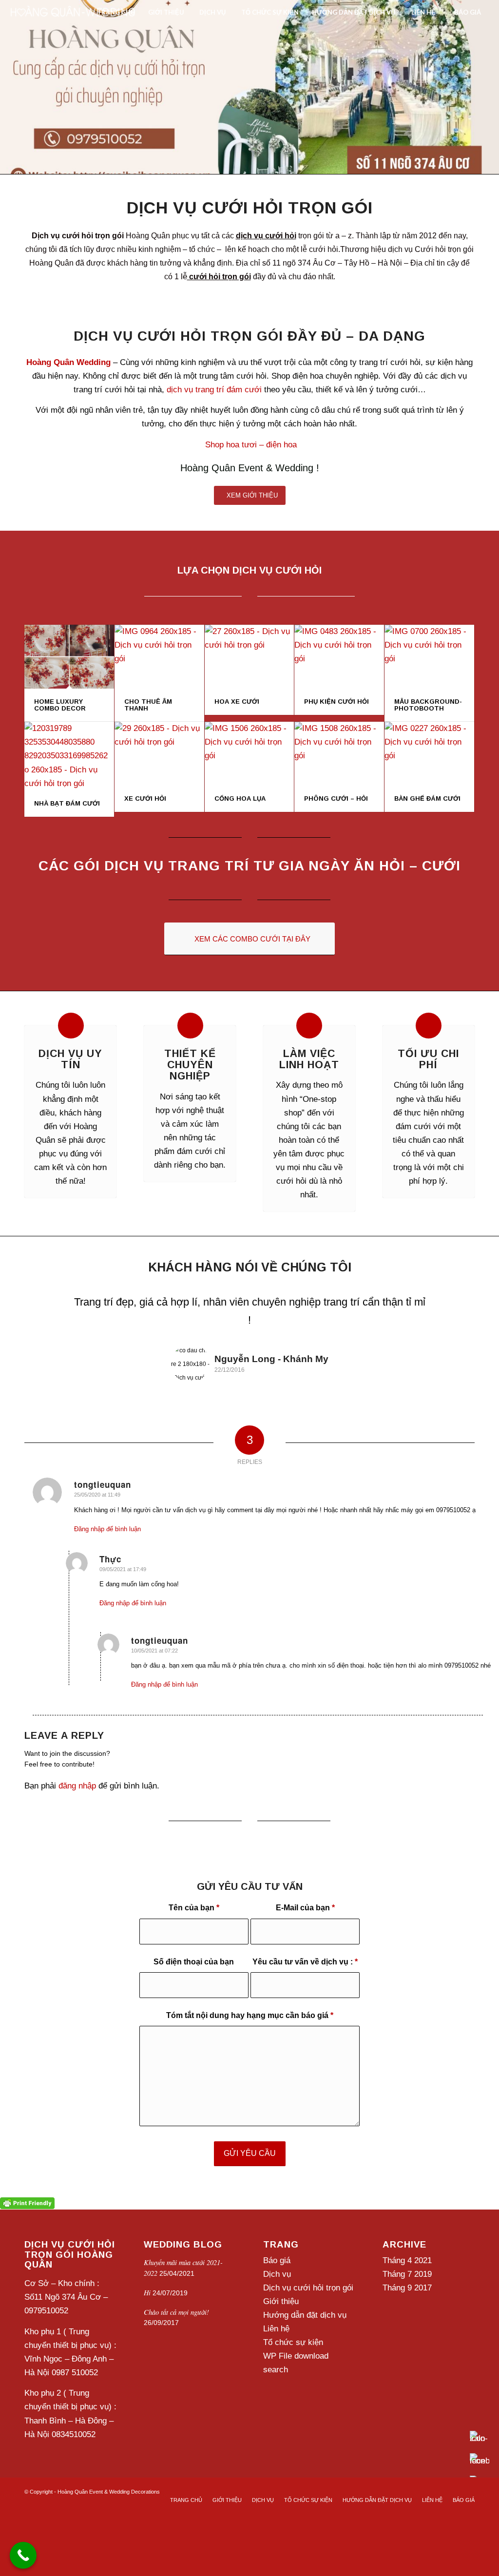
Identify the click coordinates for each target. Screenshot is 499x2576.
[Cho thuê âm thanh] (159, 657)
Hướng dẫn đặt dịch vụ (305, 2315)
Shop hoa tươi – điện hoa (251, 445)
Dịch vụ (277, 2274)
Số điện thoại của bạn (194, 1962)
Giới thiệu (281, 2301)
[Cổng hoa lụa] (249, 754)
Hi (147, 2293)
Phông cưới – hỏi (336, 798)
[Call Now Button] (23, 2555)
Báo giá (277, 2260)
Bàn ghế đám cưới (427, 798)
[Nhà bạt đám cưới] (69, 756)
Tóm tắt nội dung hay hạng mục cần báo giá (250, 2015)
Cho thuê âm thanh (148, 705)
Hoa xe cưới (237, 702)
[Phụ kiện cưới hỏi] (339, 657)
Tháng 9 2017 (407, 2288)
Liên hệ (276, 2329)
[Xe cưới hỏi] (159, 754)
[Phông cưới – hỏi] (339, 754)
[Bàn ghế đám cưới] (429, 754)
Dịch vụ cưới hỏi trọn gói (308, 2288)
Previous (46, 1307)
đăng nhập (77, 1786)
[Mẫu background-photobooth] (429, 657)
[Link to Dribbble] (467, 2490)
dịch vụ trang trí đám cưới (214, 390)
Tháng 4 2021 (407, 2260)
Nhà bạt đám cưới (67, 803)
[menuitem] (116, 12)
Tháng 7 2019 (407, 2274)
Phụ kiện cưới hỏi (336, 702)
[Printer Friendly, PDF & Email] (27, 2203)
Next (453, 1307)
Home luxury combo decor (60, 705)
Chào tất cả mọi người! (176, 2312)
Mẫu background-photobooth (428, 705)
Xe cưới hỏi (145, 798)
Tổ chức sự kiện (293, 2342)
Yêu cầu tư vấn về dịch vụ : (305, 1962)
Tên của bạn (194, 1908)
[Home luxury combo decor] (69, 657)
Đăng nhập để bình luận (107, 1529)
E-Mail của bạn (305, 1908)
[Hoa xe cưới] (249, 657)
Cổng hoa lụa (240, 798)
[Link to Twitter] (453, 2490)
